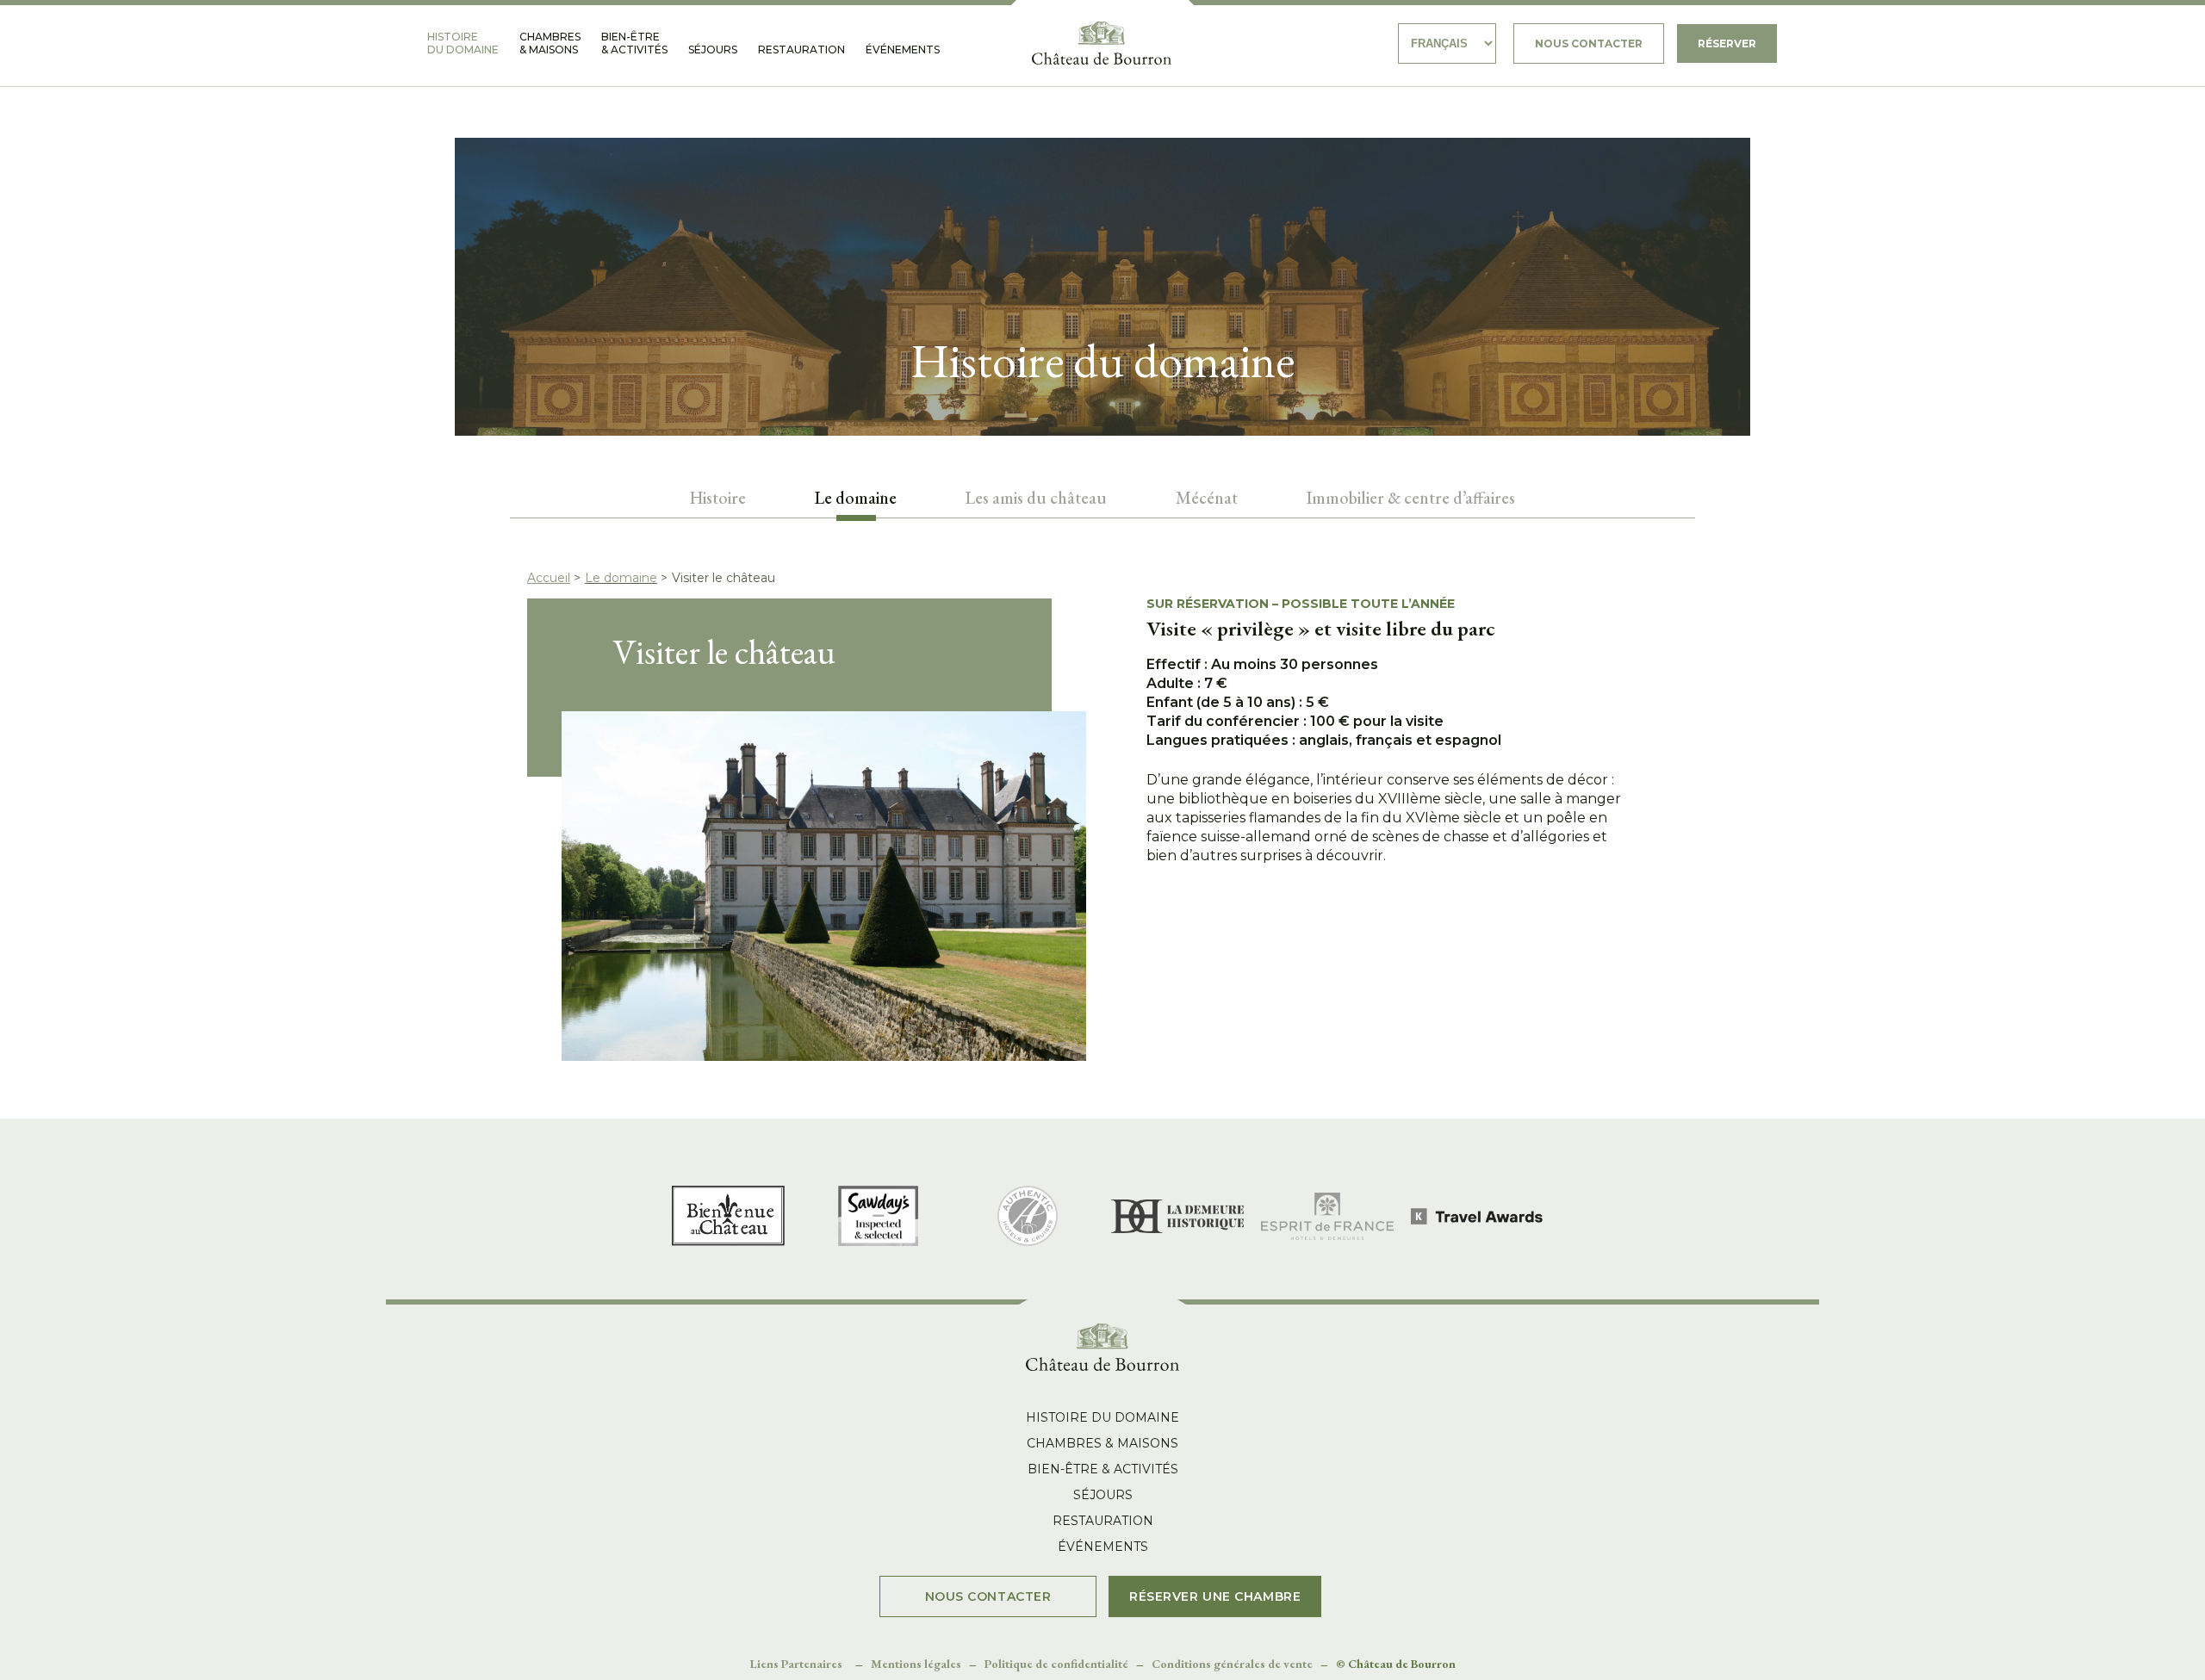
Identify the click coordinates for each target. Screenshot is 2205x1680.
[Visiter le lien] (1102, 43)
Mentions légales (916, 1664)
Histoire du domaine (463, 43)
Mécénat (1207, 498)
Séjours (713, 50)
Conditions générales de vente (1232, 1664)
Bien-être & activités (634, 43)
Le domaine (621, 578)
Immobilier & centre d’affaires (1411, 498)
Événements (903, 50)
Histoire (718, 498)
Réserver (1727, 43)
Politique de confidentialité (1056, 1664)
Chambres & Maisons (550, 43)
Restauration (801, 50)
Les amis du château (1036, 498)
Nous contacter (1589, 43)
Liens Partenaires (796, 1664)
